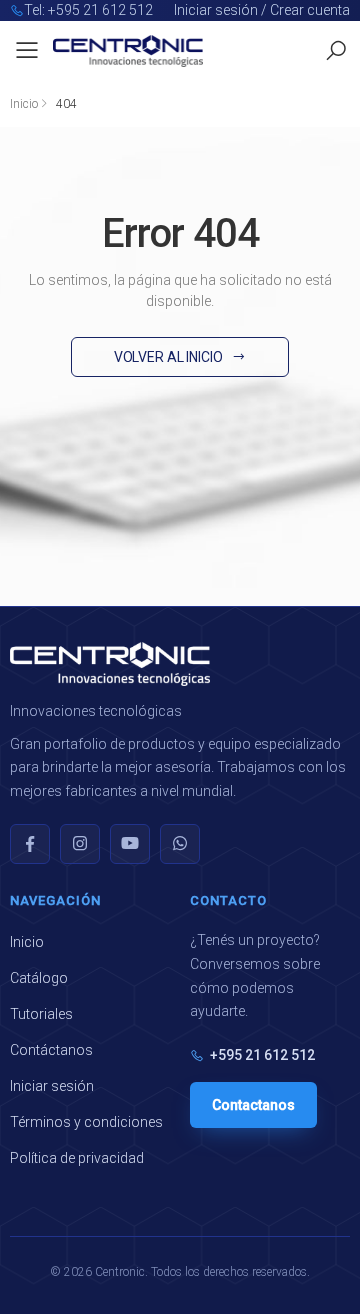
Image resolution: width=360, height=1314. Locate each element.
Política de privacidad (77, 1158)
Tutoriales (41, 1014)
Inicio (24, 104)
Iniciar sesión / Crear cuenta (262, 10)
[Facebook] (30, 844)
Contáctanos (51, 1050)
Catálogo (39, 978)
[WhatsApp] (180, 844)
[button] (336, 51)
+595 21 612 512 (262, 1055)
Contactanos (253, 1105)
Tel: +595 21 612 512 (88, 10)
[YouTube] (130, 844)
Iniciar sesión (52, 1086)
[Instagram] (80, 844)
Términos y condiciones (86, 1122)
